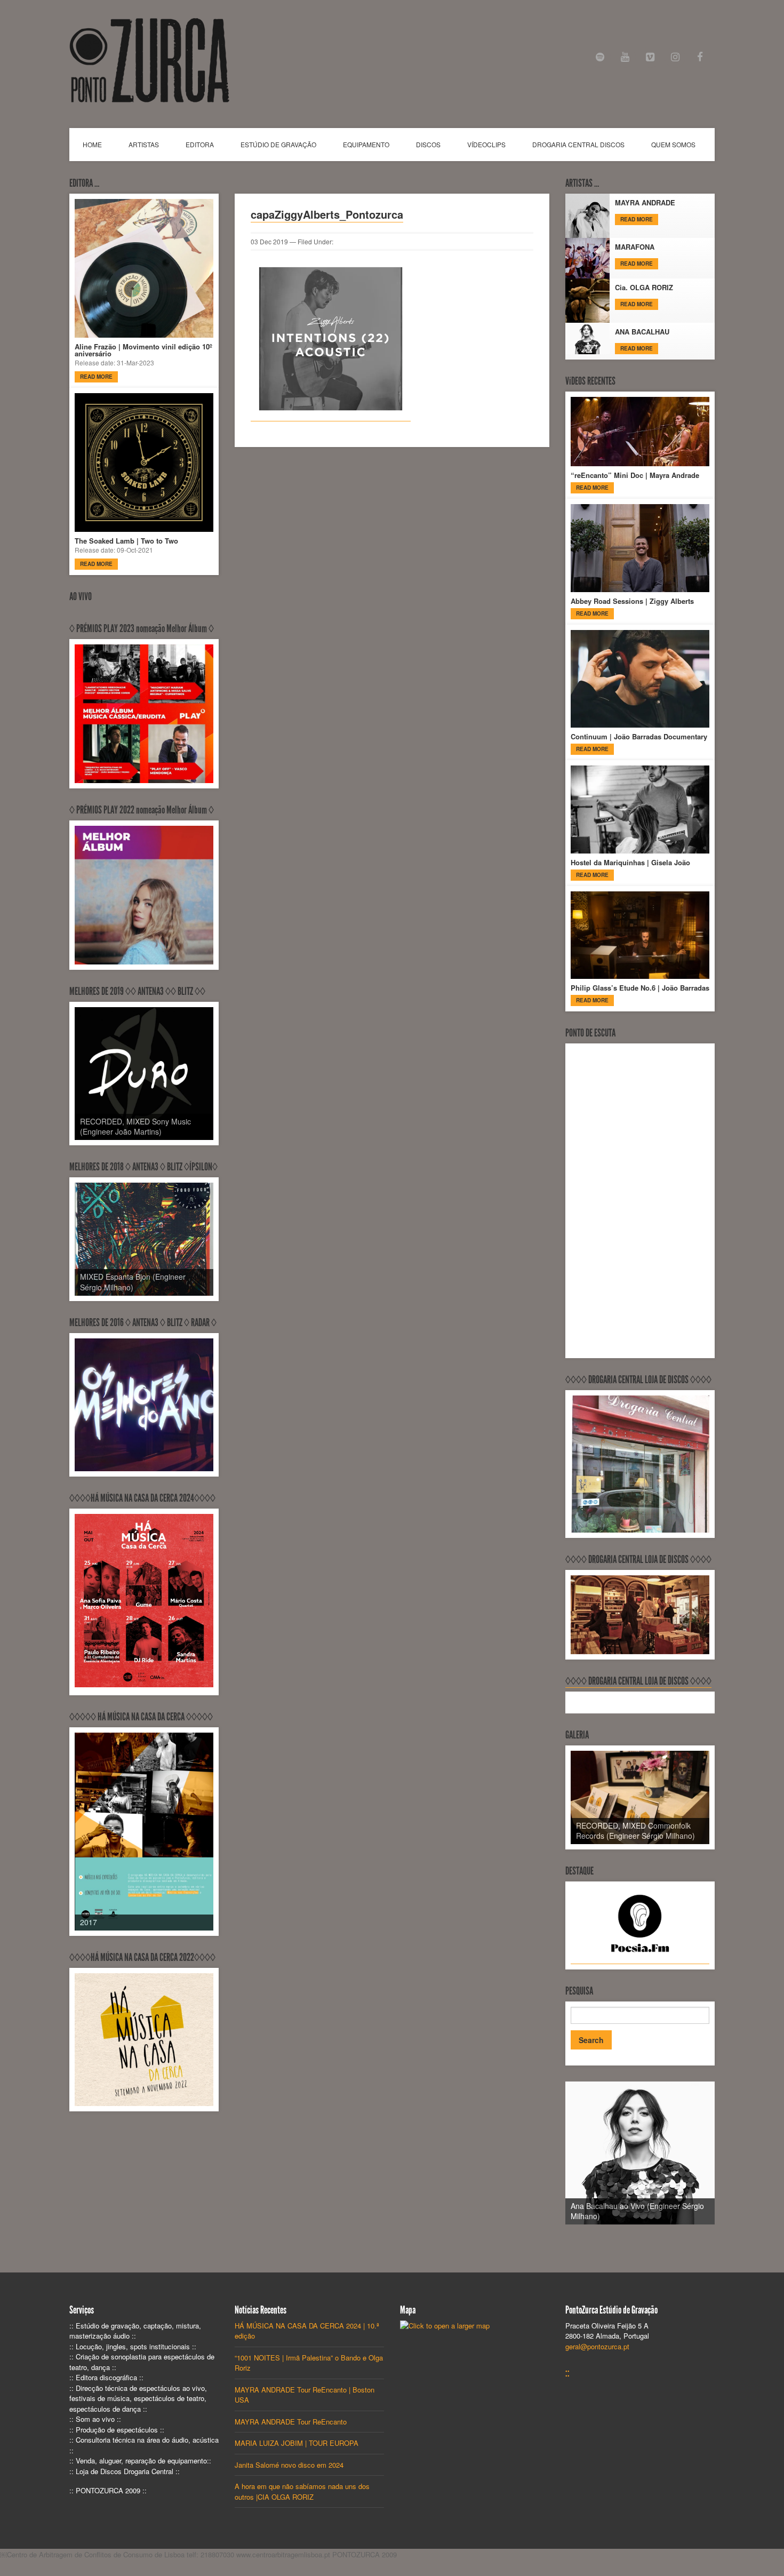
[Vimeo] (650, 57)
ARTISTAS (144, 144)
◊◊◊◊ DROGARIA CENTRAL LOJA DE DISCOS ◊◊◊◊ (638, 1681)
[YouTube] (625, 57)
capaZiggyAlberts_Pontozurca (327, 214)
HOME (92, 144)
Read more (96, 377)
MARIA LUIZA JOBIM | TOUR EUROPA (297, 2443)
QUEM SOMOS (673, 144)
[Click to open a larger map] (445, 2326)
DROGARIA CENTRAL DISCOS (578, 144)
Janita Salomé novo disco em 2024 (289, 2465)
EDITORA (200, 144)
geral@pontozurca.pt (597, 2346)
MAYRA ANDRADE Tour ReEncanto (291, 2422)
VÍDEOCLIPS (486, 144)
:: (567, 2373)
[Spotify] (600, 57)
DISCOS (428, 144)
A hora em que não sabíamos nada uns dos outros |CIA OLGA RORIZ (302, 2491)
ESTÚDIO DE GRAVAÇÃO (278, 144)
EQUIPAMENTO (366, 144)
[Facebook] (700, 57)
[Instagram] (675, 57)
